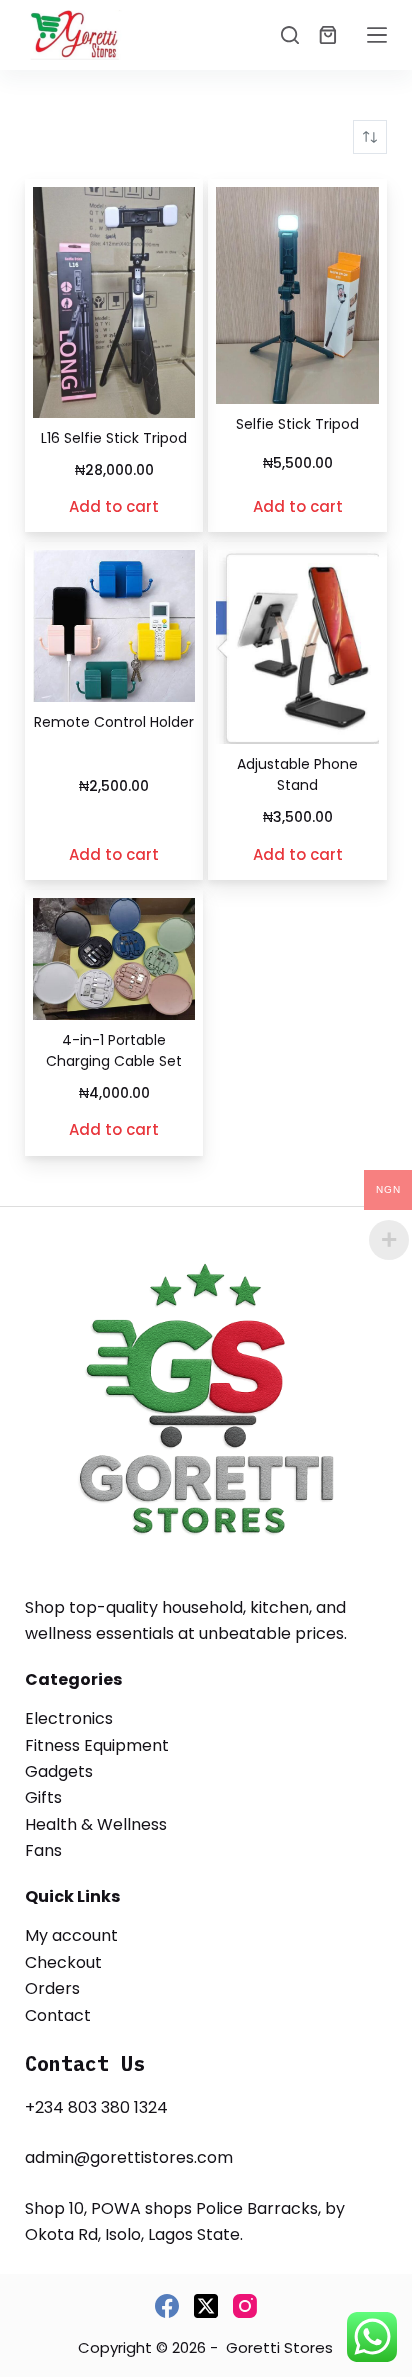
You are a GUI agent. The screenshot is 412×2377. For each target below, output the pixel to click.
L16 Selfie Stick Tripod (114, 438)
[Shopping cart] (328, 35)
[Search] (290, 35)
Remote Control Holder (114, 722)
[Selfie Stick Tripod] (297, 295)
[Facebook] (167, 2306)
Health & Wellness (96, 1824)
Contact (58, 2015)
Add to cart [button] (114, 506)
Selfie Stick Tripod (297, 424)
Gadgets (59, 1771)
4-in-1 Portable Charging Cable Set (114, 1050)
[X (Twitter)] (206, 2306)
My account (71, 1935)
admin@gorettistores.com (129, 2157)
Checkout (63, 1962)
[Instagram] (245, 2306)
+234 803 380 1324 (96, 2107)
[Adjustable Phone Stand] (297, 647)
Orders (52, 1988)
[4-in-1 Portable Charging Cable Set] (114, 959)
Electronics (69, 1718)
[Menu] (377, 35)
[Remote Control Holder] (114, 625)
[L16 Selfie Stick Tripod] (114, 302)
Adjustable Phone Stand (297, 774)
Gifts (43, 1797)
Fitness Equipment (97, 1745)
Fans (43, 1850)
